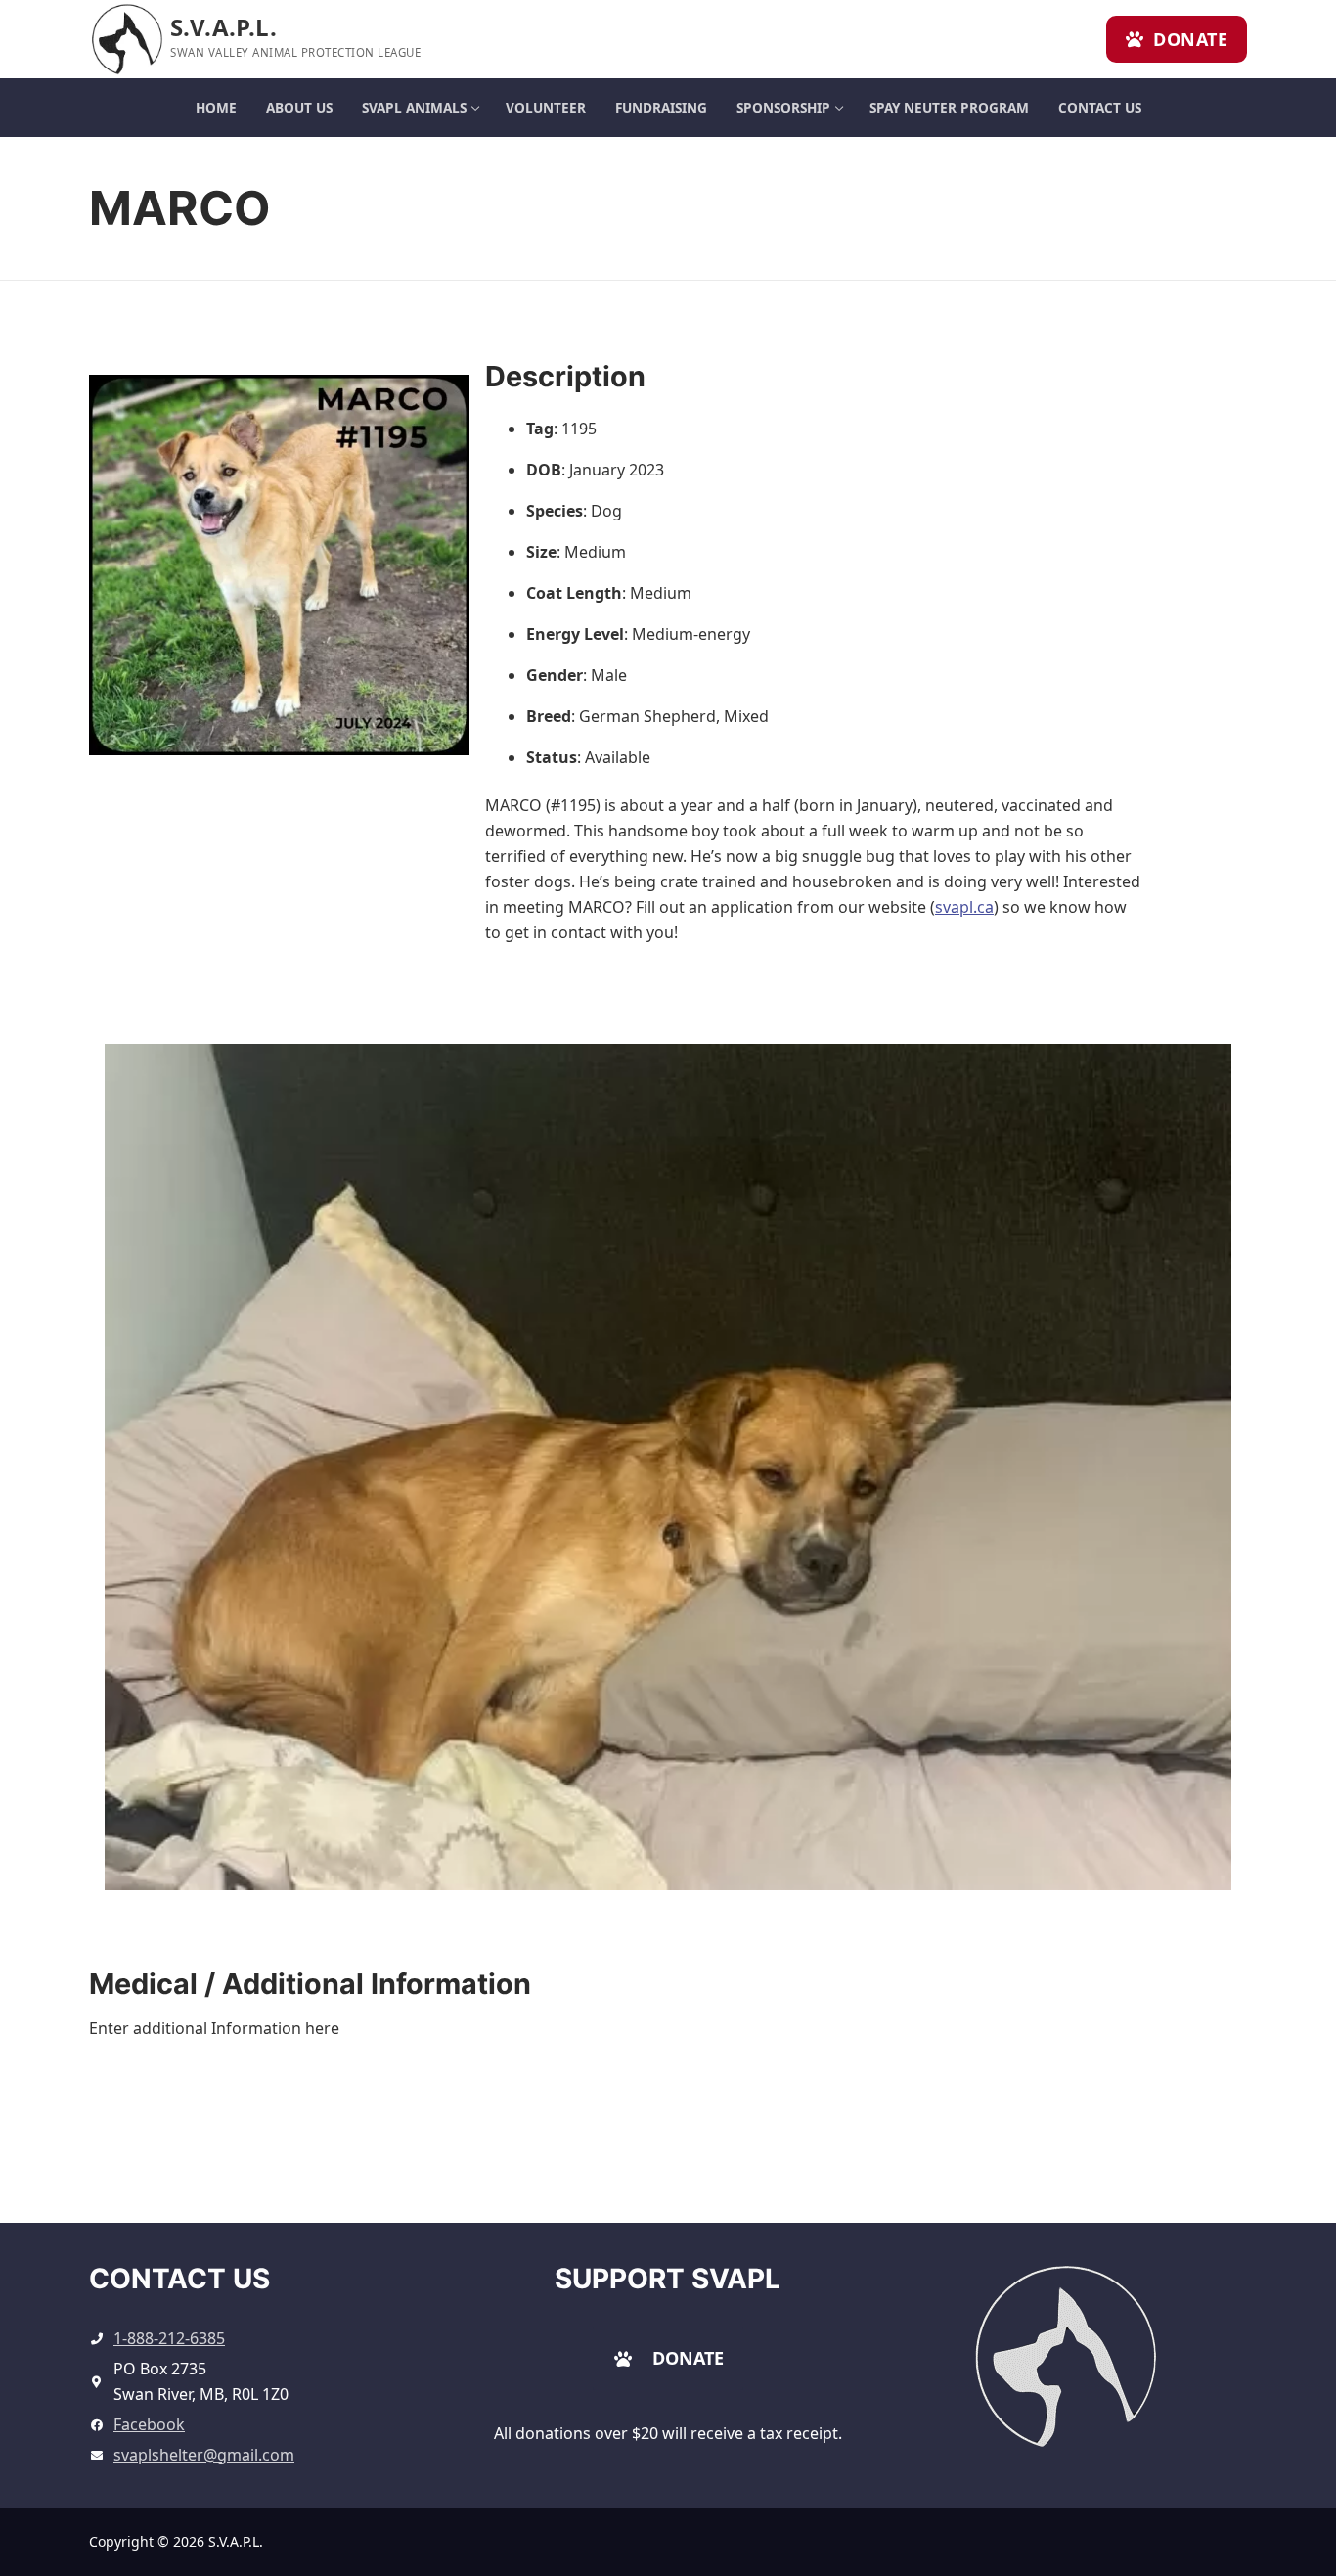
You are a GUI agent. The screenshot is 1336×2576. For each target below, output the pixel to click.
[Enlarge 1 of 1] (1199, 1077)
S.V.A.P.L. (223, 27)
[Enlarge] (1127, 2295)
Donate (1188, 39)
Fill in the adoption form (835, 2159)
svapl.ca (964, 907)
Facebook (149, 2424)
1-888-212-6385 (169, 2338)
